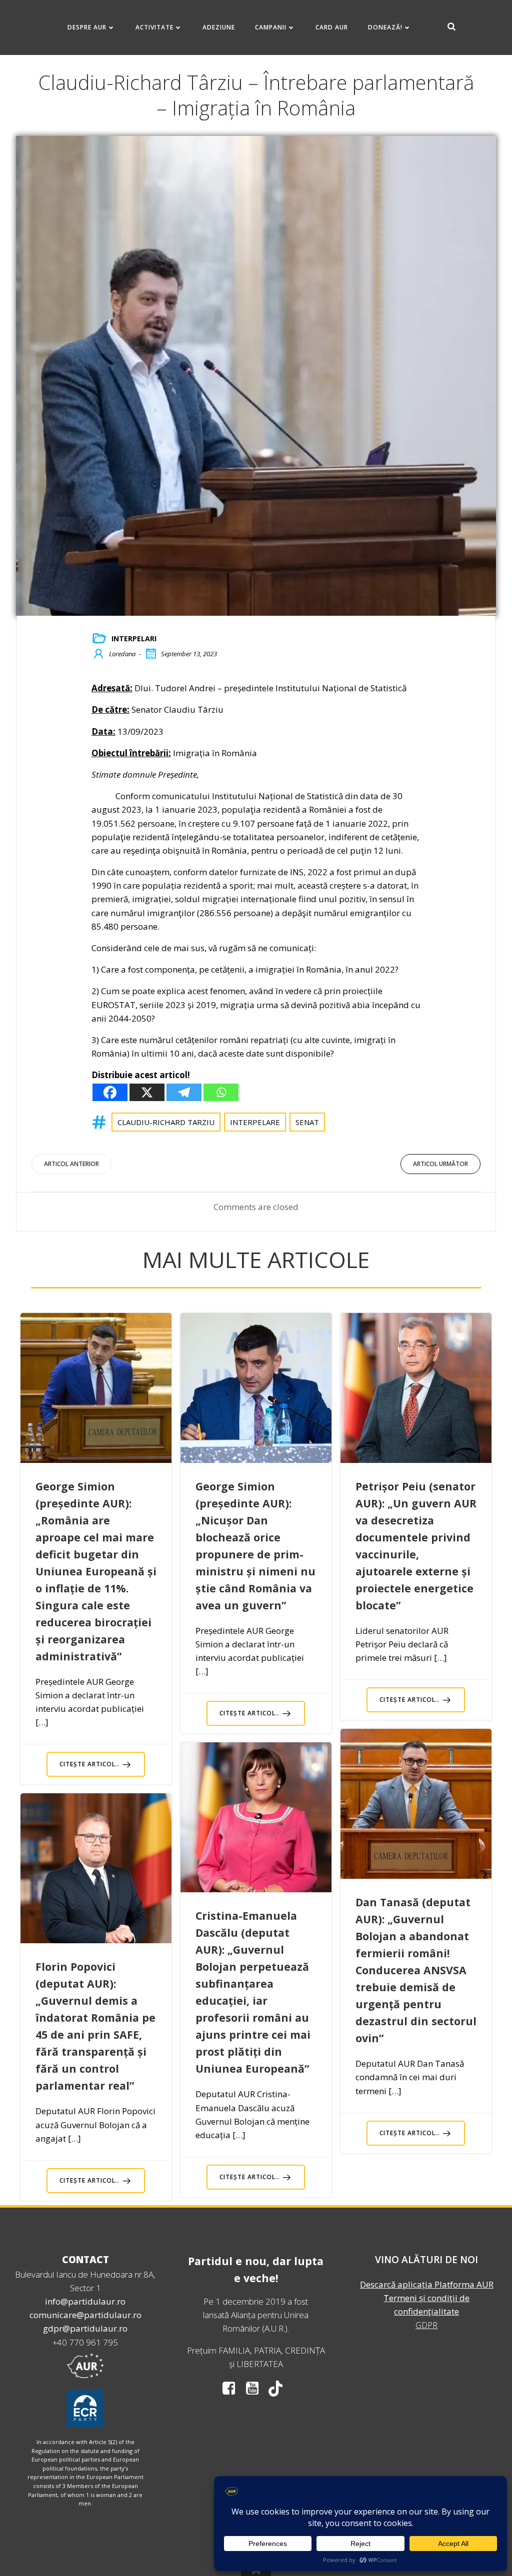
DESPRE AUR (87, 27)
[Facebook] (110, 1092)
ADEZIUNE (219, 27)
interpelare (255, 1122)
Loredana (122, 654)
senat (307, 1122)
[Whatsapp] (221, 1092)
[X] (147, 1092)
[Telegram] (184, 1092)
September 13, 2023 (189, 654)
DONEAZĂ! (385, 27)
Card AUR (332, 27)
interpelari (134, 639)
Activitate (154, 27)
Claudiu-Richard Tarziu (166, 1122)
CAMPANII (271, 27)
